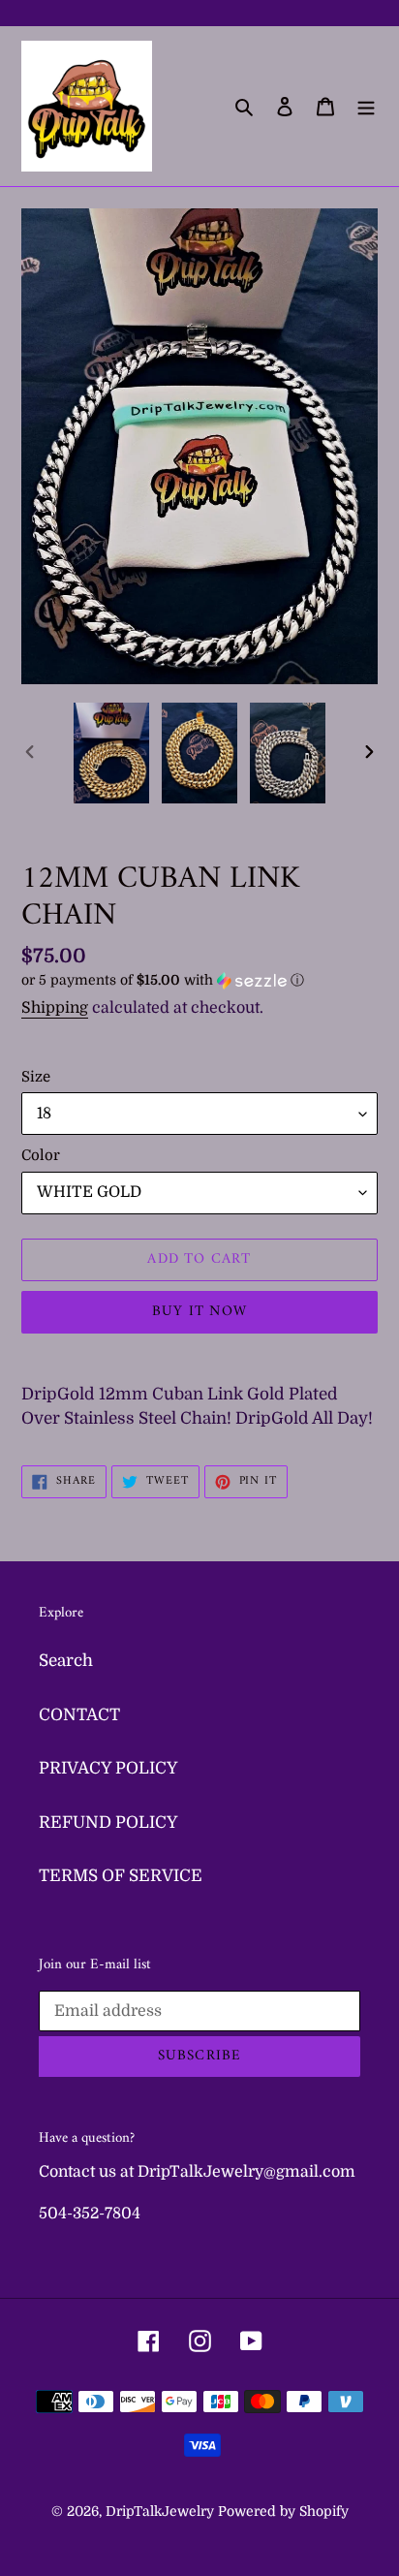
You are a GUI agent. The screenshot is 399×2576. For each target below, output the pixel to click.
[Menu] (366, 107)
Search (66, 1661)
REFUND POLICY (108, 1822)
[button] (163, 980)
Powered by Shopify (283, 2511)
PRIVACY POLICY (108, 1768)
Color (41, 1155)
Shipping (55, 1008)
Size (36, 1077)
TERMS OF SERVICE (121, 1876)
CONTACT (79, 1715)
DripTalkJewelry (160, 2511)
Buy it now (199, 1312)
